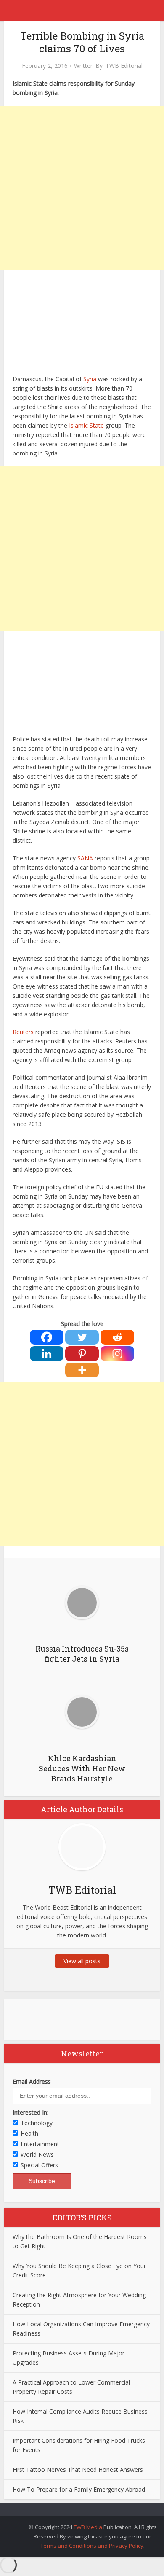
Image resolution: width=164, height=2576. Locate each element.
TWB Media (88, 2527)
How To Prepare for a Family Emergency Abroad (79, 2489)
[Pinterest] (82, 1354)
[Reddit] (117, 1337)
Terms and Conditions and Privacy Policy (92, 2546)
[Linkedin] (47, 1354)
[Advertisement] (82, 188)
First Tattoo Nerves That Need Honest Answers (78, 2470)
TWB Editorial (124, 66)
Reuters (23, 1032)
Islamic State (87, 425)
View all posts (82, 1961)
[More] (82, 1370)
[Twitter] (82, 1337)
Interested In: (30, 2112)
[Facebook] (47, 1337)
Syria (90, 379)
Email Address (32, 2082)
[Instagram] (117, 1354)
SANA (85, 858)
